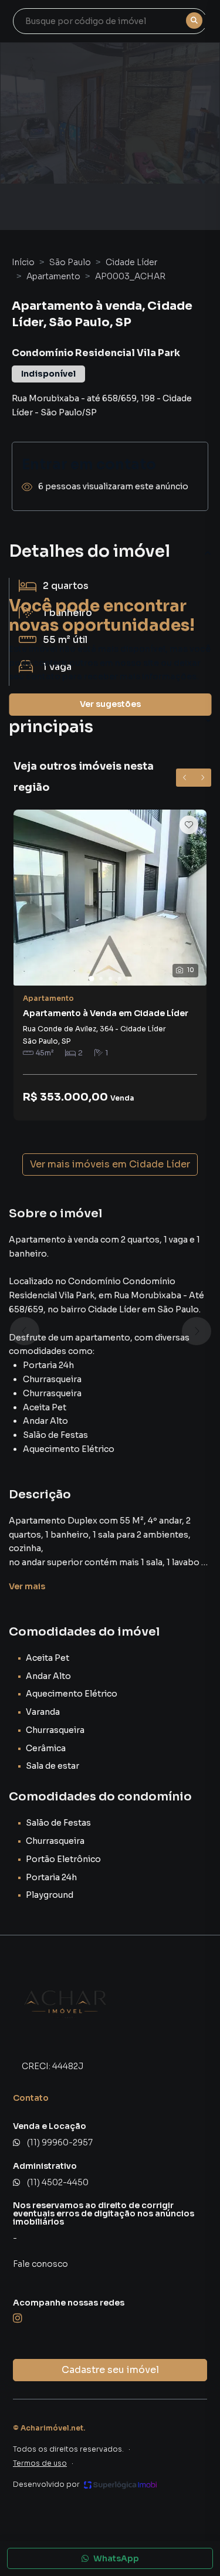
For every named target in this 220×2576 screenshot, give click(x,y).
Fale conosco (40, 2264)
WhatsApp (116, 2558)
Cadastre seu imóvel (110, 2370)
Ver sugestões (110, 704)
